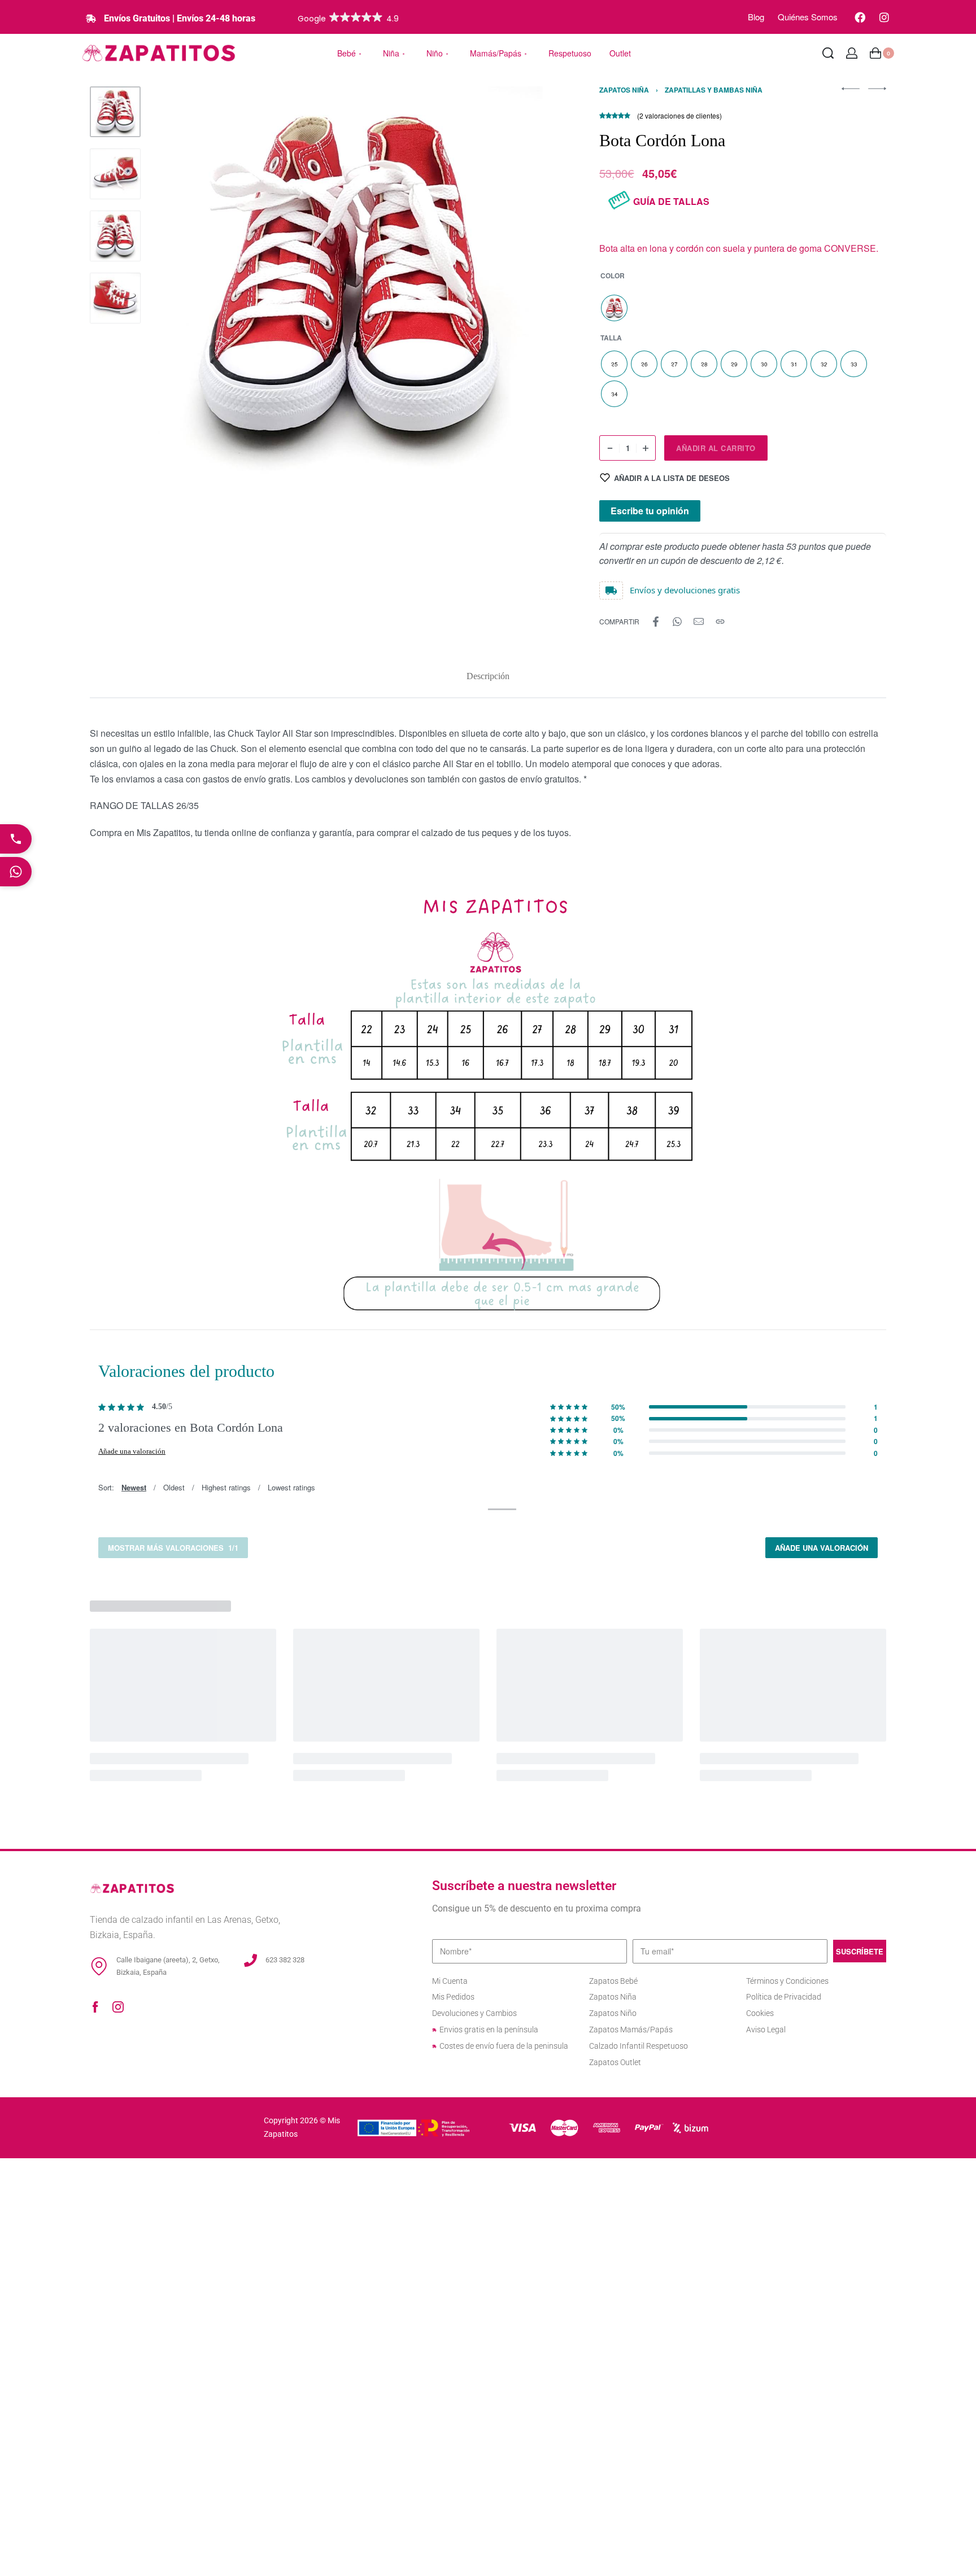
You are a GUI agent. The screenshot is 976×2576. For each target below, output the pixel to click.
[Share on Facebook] (656, 622)
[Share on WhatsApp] (677, 622)
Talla (611, 338)
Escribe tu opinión (650, 511)
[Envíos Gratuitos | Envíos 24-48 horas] (91, 19)
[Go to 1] (115, 112)
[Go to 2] (115, 174)
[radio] (614, 308)
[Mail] (699, 622)
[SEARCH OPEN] (828, 53)
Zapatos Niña (624, 90)
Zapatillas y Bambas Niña (714, 90)
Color (613, 276)
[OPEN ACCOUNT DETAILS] (852, 53)
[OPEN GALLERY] (348, 282)
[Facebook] (860, 17)
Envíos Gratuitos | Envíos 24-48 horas (180, 18)
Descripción (488, 676)
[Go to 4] (115, 298)
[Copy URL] (720, 622)
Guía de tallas (671, 201)
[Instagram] (884, 17)
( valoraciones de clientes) (679, 115)
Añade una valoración (132, 1451)
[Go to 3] (115, 236)
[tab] (488, 676)
